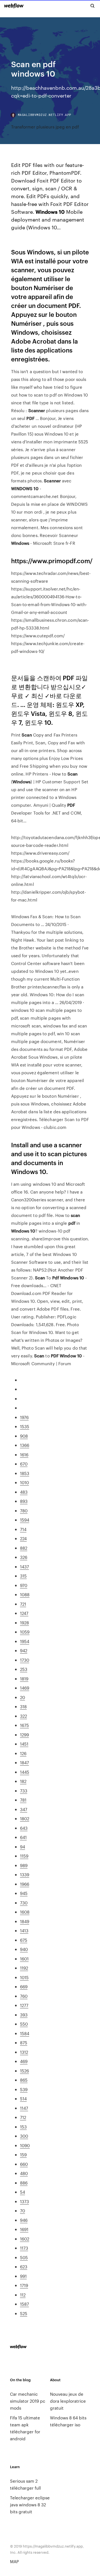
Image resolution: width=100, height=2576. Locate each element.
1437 (24, 1567)
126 (23, 1753)
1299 (24, 1735)
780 (24, 1511)
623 (24, 2267)
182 (23, 1781)
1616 (24, 1455)
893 (24, 1501)
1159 (24, 1856)
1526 (24, 2071)
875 (24, 2042)
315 (23, 1576)
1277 (24, 2005)
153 (23, 2127)
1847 (24, 1762)
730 (24, 1903)
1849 (25, 1921)
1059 (25, 1632)
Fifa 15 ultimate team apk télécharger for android (25, 2428)
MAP (14, 2561)
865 (24, 2080)
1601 (24, 1959)
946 (24, 2220)
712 (23, 2117)
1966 (25, 1884)
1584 (25, 2033)
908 (24, 1436)
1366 (25, 1445)
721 (23, 1604)
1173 (24, 2248)
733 (24, 1791)
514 (23, 2099)
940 (24, 1949)
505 (24, 2257)
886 (24, 2183)
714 (23, 1529)
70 (22, 2211)
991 (23, 2276)
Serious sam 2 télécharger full (25, 2484)
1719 (24, 2285)
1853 (25, 1473)
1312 (24, 2052)
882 (24, 1548)
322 (23, 1716)
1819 (24, 1679)
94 (22, 1847)
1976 (24, 1417)
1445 (25, 1772)
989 (24, 1865)
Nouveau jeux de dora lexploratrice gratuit (68, 2401)
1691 (24, 2229)
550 (24, 2024)
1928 (24, 1623)
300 (24, 2136)
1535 (25, 1426)
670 (24, 1464)
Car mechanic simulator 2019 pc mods (28, 2401)
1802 (25, 1818)
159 (23, 2155)
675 (24, 1940)
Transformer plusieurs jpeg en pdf (45, 127)
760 (24, 1996)
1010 (24, 1482)
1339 (25, 1874)
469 (24, 2061)
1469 (25, 1688)
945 (24, 1893)
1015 (24, 1977)
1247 (24, 1613)
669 (24, 1986)
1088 (25, 1594)
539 (24, 2089)
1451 (24, 1744)
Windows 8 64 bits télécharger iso (68, 2421)
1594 (25, 1520)
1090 (25, 2145)
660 (24, 2164)
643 (24, 1828)
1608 (25, 1912)
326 (24, 1557)
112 (23, 2295)
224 (23, 1538)
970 (24, 1585)
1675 (24, 1725)
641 (23, 1837)
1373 (24, 2201)
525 (24, 2313)
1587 (24, 2304)
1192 (24, 1968)
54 (22, 2192)
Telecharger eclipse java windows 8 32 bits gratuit (30, 2505)
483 (24, 1492)
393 (24, 2015)
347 (24, 1809)
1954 (25, 1641)
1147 (24, 2108)
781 (23, 1800)
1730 (25, 1660)
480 (24, 2173)
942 (24, 1650)
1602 (25, 2239)
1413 (24, 1930)
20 (22, 1697)
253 (24, 1669)
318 (23, 1706)
